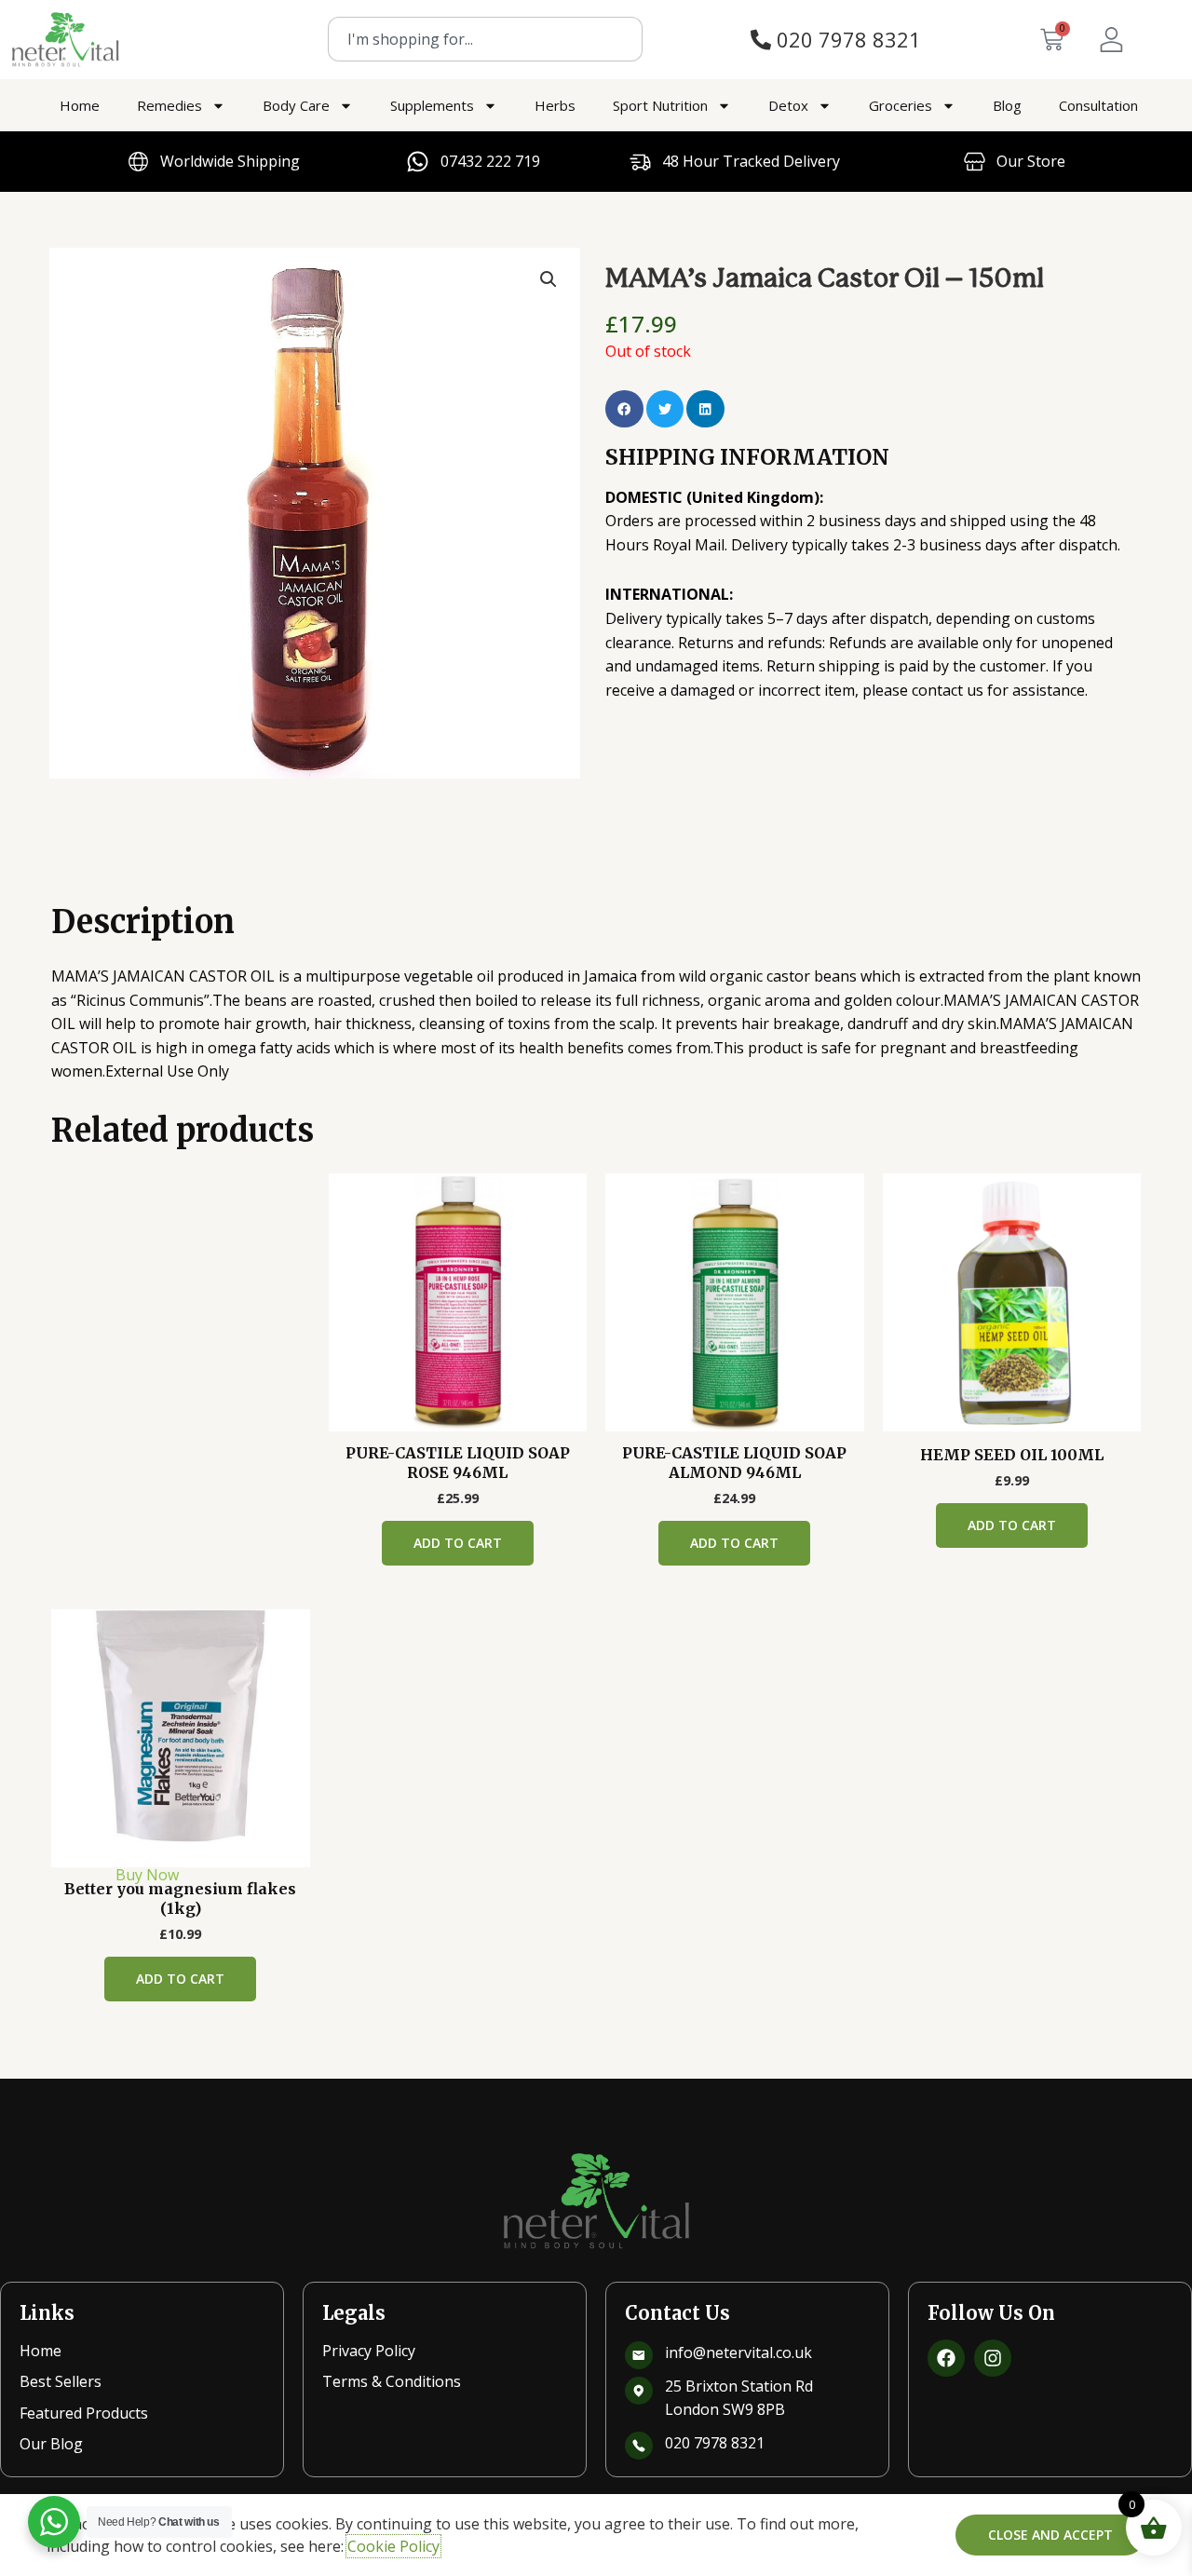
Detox (788, 105)
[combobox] (485, 39)
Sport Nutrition (660, 105)
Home (80, 105)
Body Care (296, 105)
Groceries (901, 105)
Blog (1007, 105)
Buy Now (147, 1875)
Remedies (169, 105)
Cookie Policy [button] (393, 2546)
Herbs (555, 105)
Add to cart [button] (458, 1543)
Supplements (432, 105)
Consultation (1098, 105)
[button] (549, 279)
